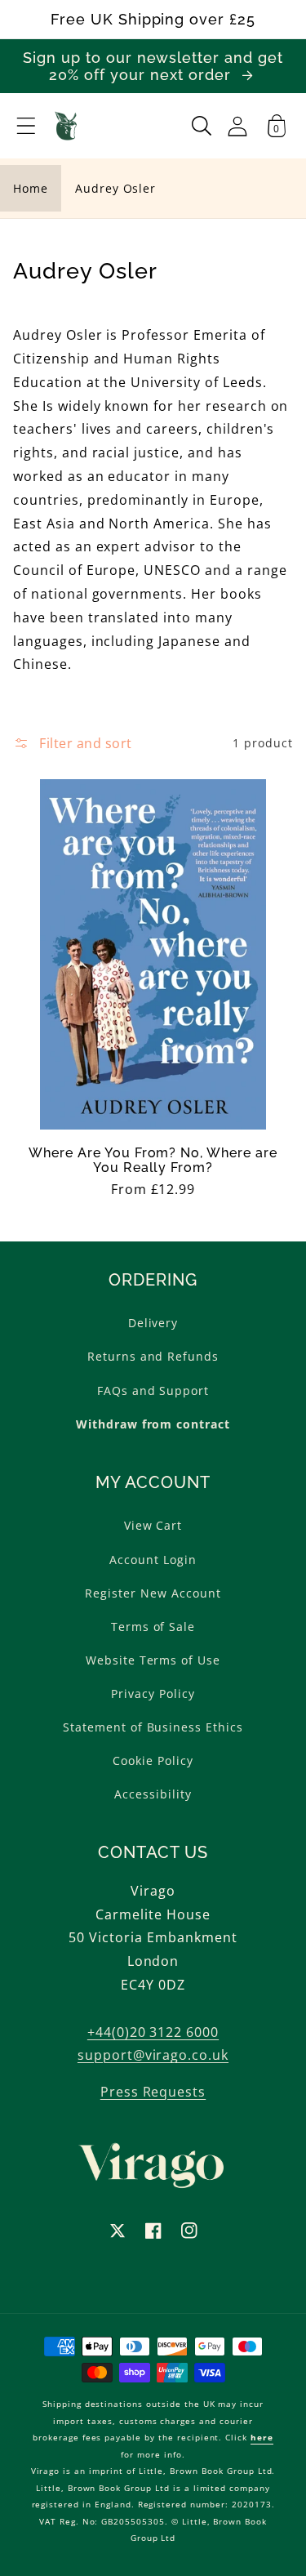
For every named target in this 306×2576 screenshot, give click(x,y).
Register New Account (153, 1593)
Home (31, 188)
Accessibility (153, 1794)
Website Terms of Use (153, 1660)
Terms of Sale (153, 1627)
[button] (26, 126)
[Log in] (237, 126)
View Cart (153, 1525)
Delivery (153, 1323)
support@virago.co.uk (153, 2055)
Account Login (153, 1560)
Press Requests (153, 2092)
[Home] (67, 126)
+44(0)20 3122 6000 (153, 2032)
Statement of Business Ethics (153, 1727)
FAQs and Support (153, 1391)
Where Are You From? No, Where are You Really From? (153, 1161)
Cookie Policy (153, 1760)
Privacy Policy (153, 1694)
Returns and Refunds (153, 1356)
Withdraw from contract (153, 1424)
